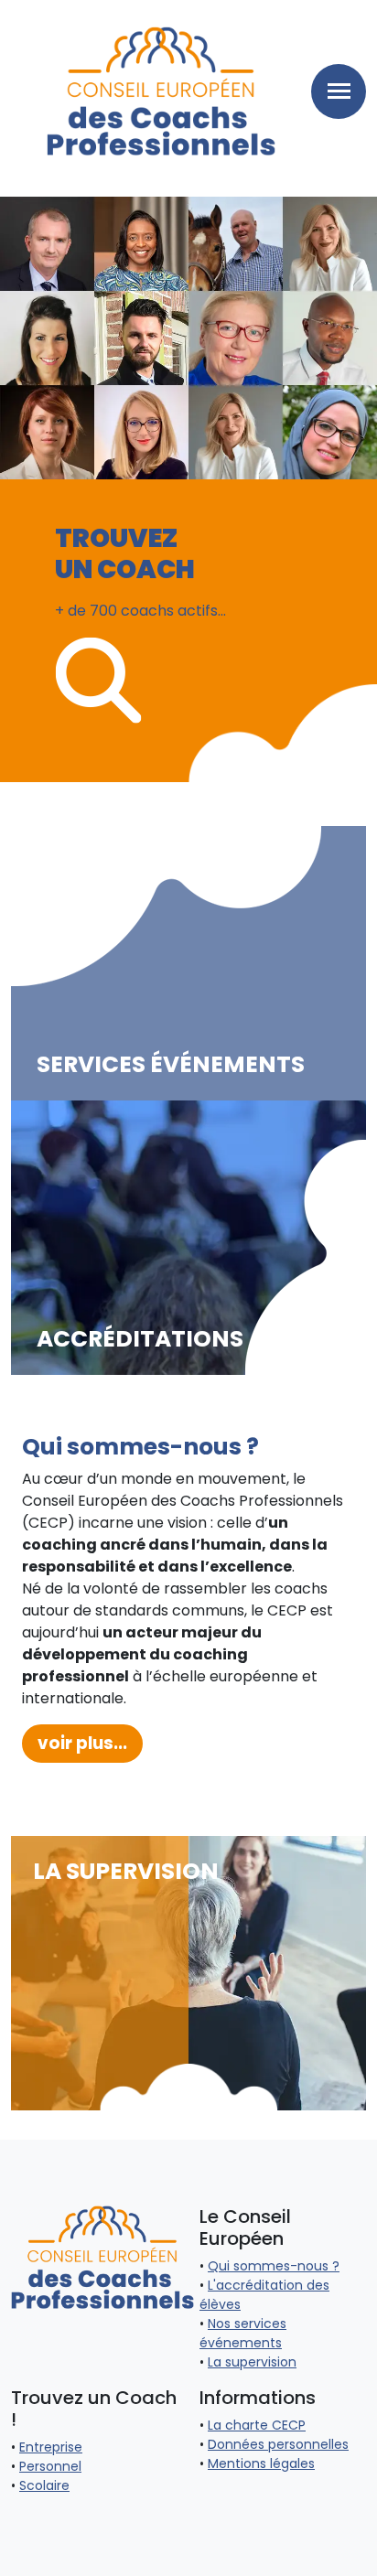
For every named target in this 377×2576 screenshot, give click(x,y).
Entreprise (51, 2447)
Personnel (50, 2466)
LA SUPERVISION (126, 1873)
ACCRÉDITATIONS (140, 1339)
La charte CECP (257, 2425)
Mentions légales (261, 2463)
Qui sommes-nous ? (274, 2266)
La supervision (252, 2362)
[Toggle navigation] (339, 91)
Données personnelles (278, 2444)
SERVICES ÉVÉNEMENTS (171, 1065)
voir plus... (82, 1743)
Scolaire (44, 2485)
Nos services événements (243, 2333)
